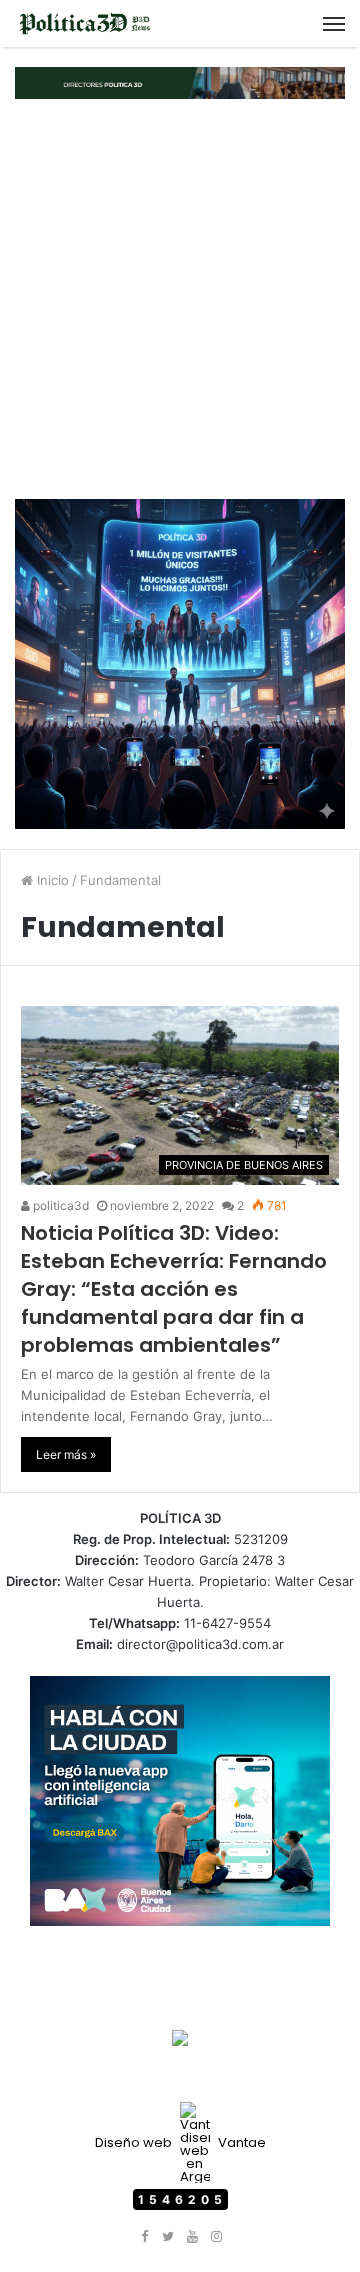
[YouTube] (192, 2237)
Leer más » (66, 1454)
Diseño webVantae (180, 2142)
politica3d (59, 1205)
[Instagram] (216, 2237)
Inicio (51, 880)
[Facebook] (144, 2237)
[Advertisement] (180, 299)
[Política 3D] (85, 23)
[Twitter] (168, 2237)
